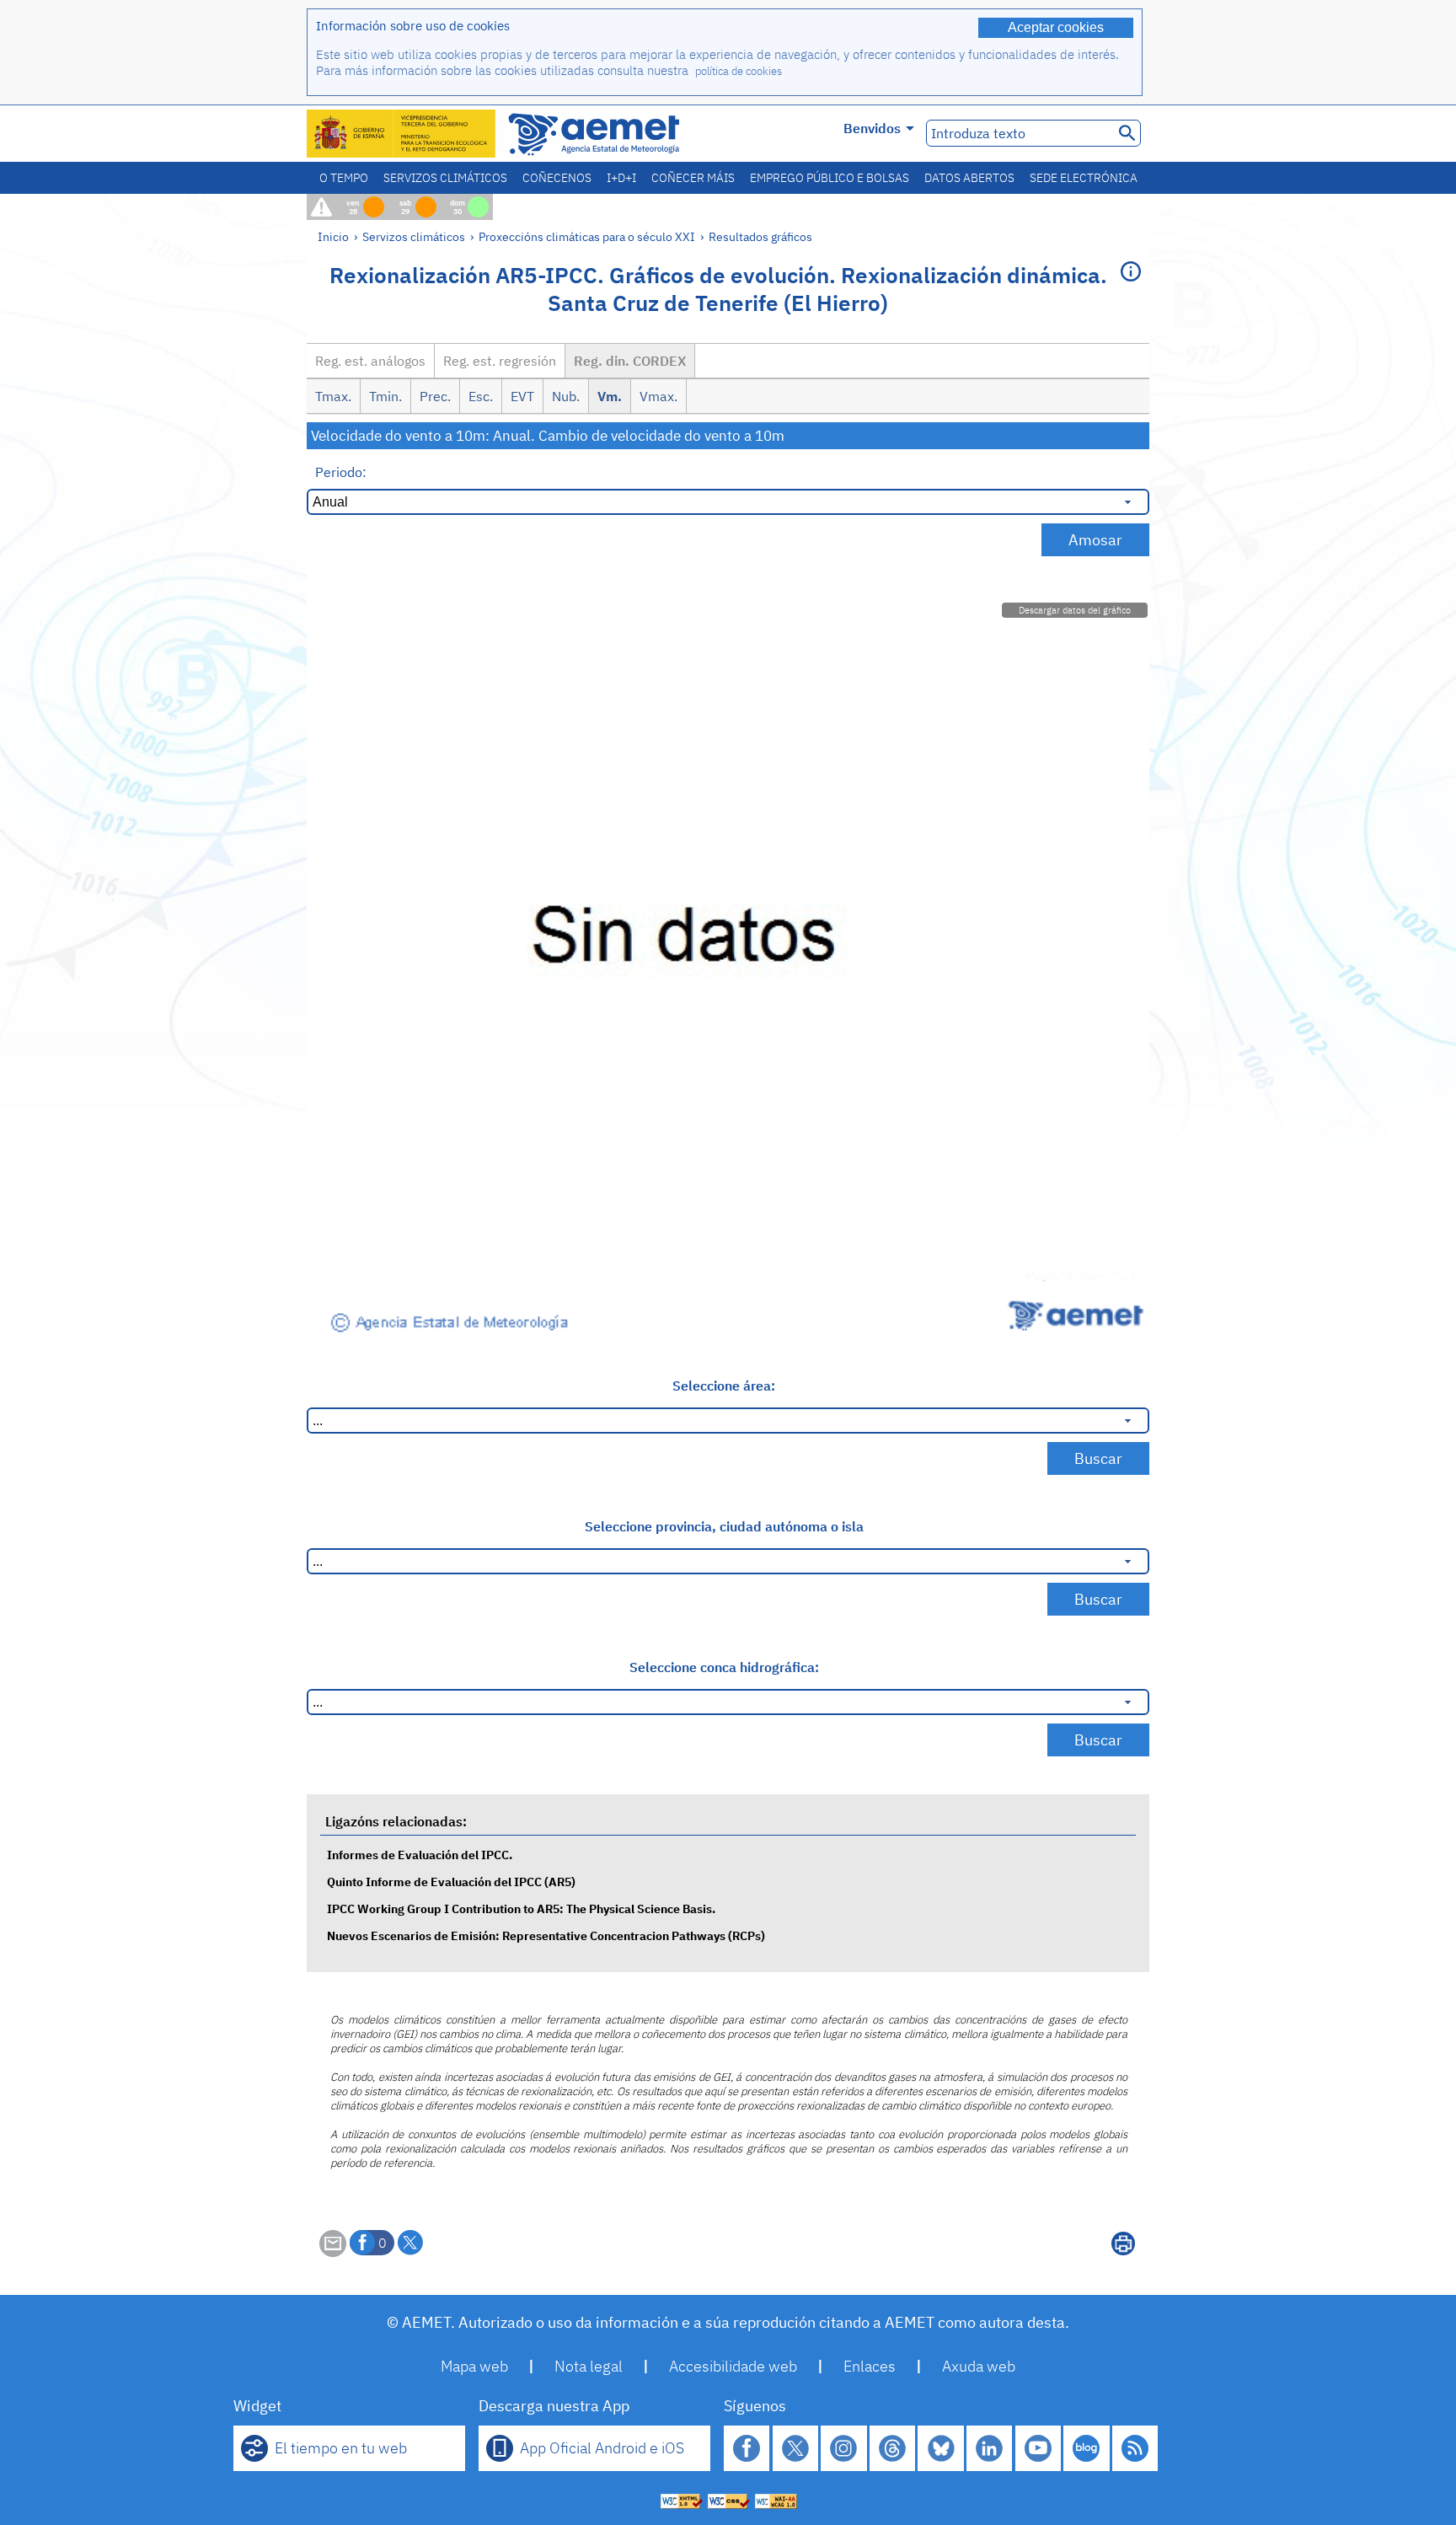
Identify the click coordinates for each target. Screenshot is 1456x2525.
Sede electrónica (1084, 178)
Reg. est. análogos (370, 361)
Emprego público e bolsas (830, 178)
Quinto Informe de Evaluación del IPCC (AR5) (451, 1882)
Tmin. (385, 396)
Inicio (333, 236)
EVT (522, 396)
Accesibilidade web (733, 2366)
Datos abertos (969, 178)
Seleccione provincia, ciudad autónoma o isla (724, 1526)
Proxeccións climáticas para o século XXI (587, 236)
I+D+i (621, 178)
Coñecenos (557, 178)
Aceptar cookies (1056, 27)
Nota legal (589, 2366)
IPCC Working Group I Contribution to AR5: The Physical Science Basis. (521, 1908)
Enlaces (870, 2366)
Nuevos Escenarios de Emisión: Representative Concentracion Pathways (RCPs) (546, 1935)
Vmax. (658, 396)
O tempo (344, 178)
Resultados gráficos (760, 236)
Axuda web (979, 2366)
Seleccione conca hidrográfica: (724, 1667)
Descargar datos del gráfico (1075, 610)
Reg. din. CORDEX (630, 361)
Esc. (481, 396)
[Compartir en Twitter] (410, 2243)
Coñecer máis (693, 178)
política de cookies (739, 71)
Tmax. (333, 396)
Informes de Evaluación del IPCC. (420, 1855)
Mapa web (474, 2366)
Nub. (566, 396)
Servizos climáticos (445, 178)
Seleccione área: (724, 1386)
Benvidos (872, 128)
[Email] (333, 2252)
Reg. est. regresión (500, 361)
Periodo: (341, 472)
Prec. (435, 396)
